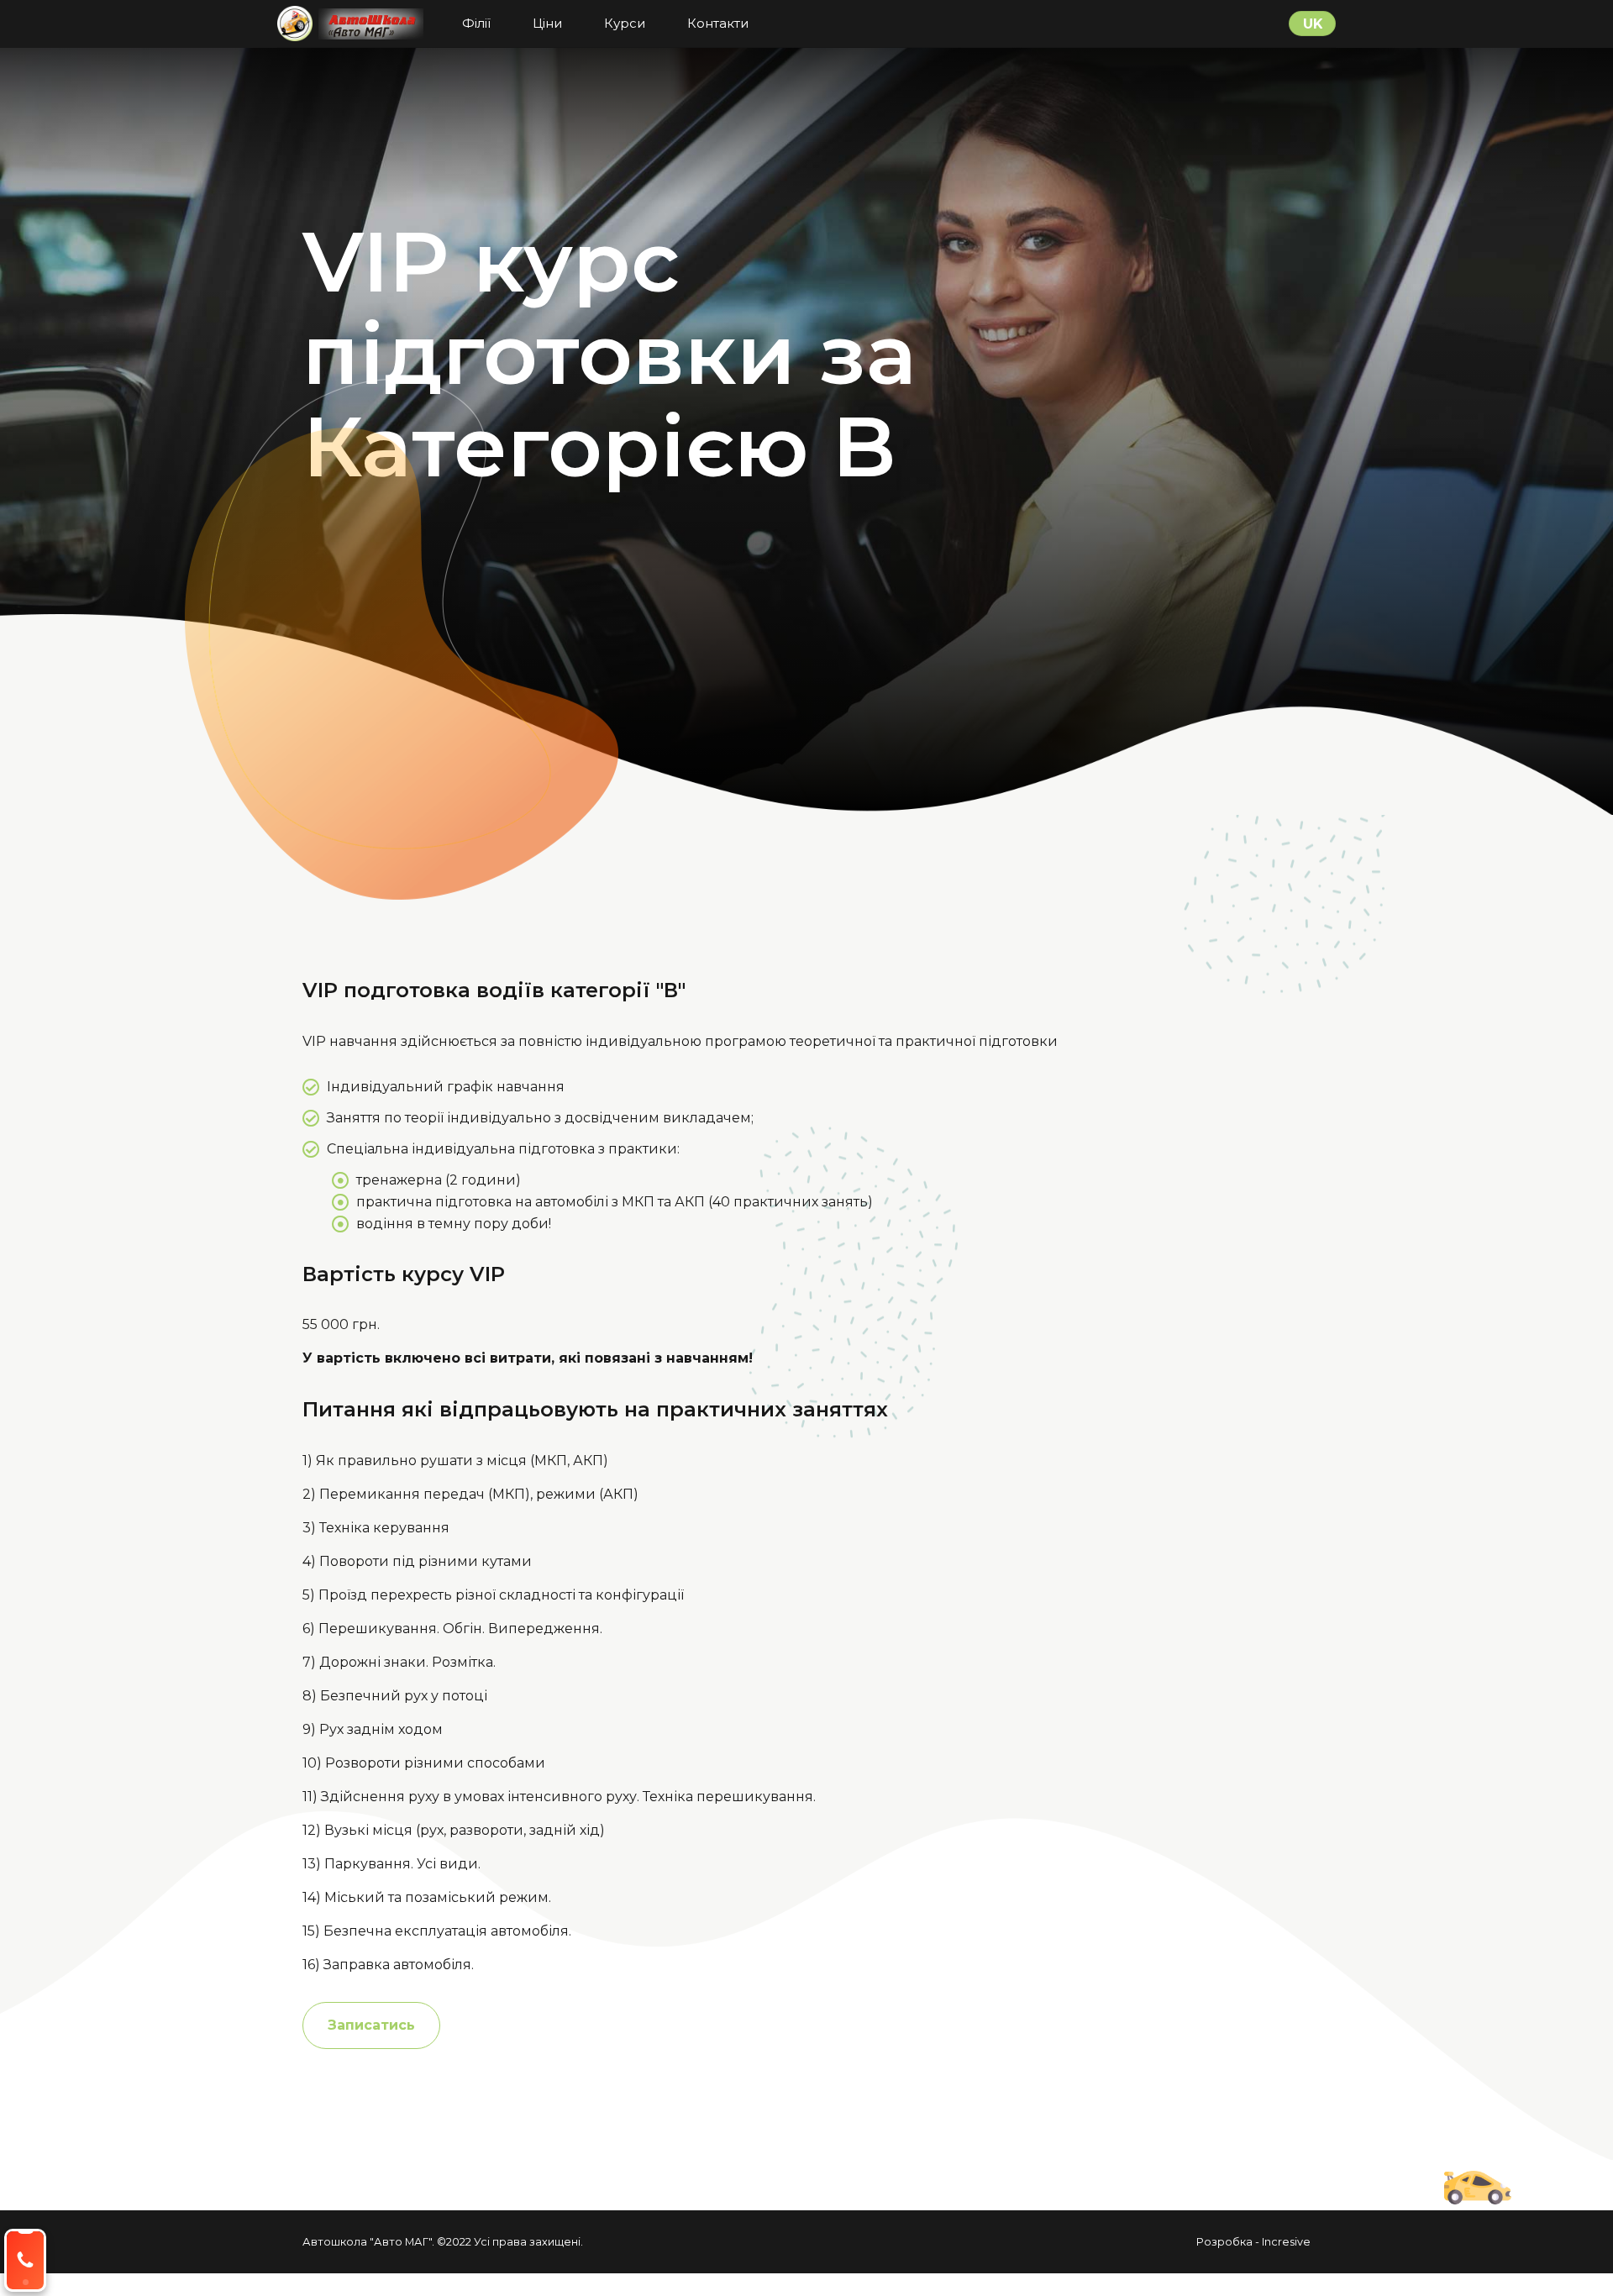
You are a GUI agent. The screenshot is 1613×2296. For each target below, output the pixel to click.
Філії (476, 23)
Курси (625, 23)
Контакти (718, 23)
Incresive (1286, 2242)
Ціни (547, 23)
